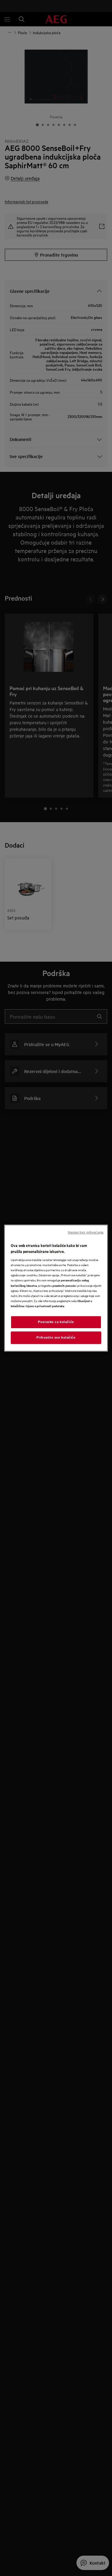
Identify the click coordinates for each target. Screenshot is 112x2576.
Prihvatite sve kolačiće (56, 1337)
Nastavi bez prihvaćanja (86, 1232)
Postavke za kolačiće (56, 1322)
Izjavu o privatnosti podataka (45, 1306)
